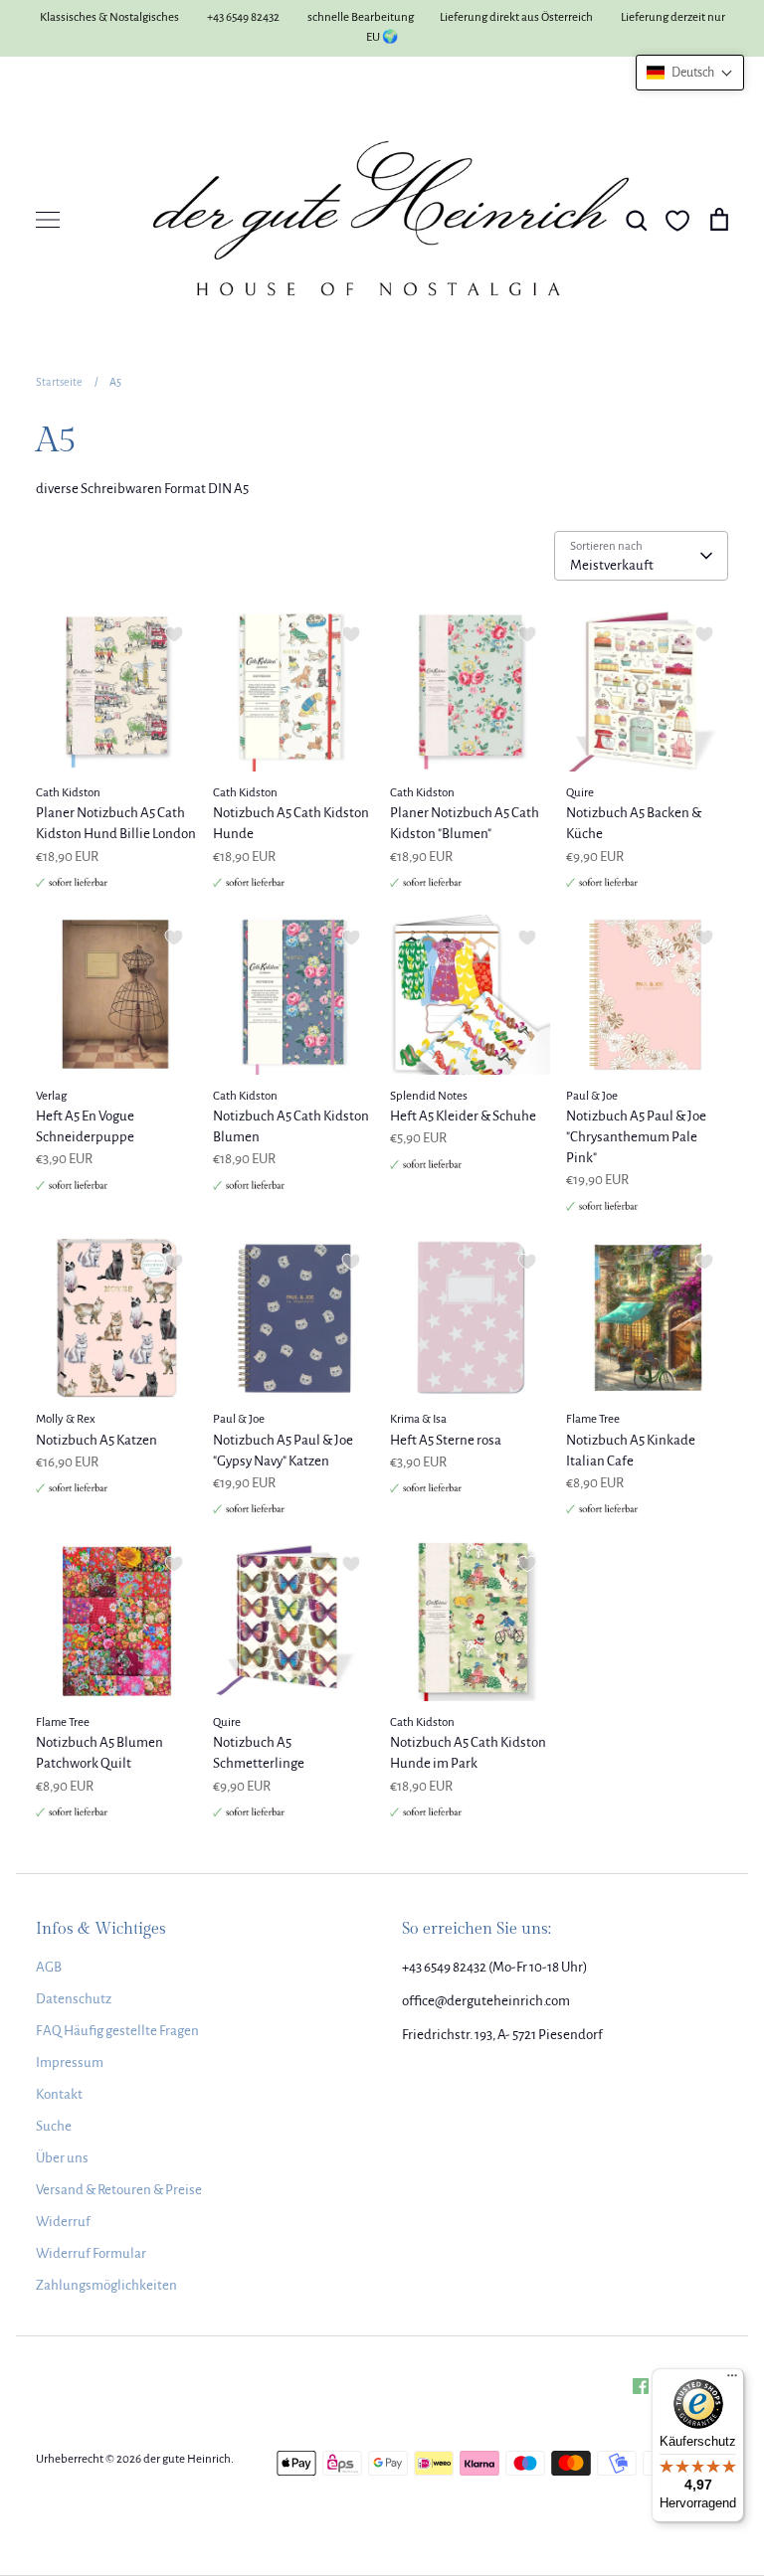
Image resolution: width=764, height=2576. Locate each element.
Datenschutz (74, 1999)
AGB (49, 1967)
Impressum (70, 2062)
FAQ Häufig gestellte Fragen (117, 2031)
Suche (54, 2126)
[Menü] (732, 2380)
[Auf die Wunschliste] (174, 634)
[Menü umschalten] (48, 220)
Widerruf (63, 2222)
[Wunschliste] (677, 221)
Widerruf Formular (91, 2253)
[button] (690, 73)
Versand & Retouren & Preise (119, 2190)
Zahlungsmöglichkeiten (106, 2285)
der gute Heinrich (187, 2459)
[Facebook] (641, 2386)
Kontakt (59, 2094)
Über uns (62, 2158)
